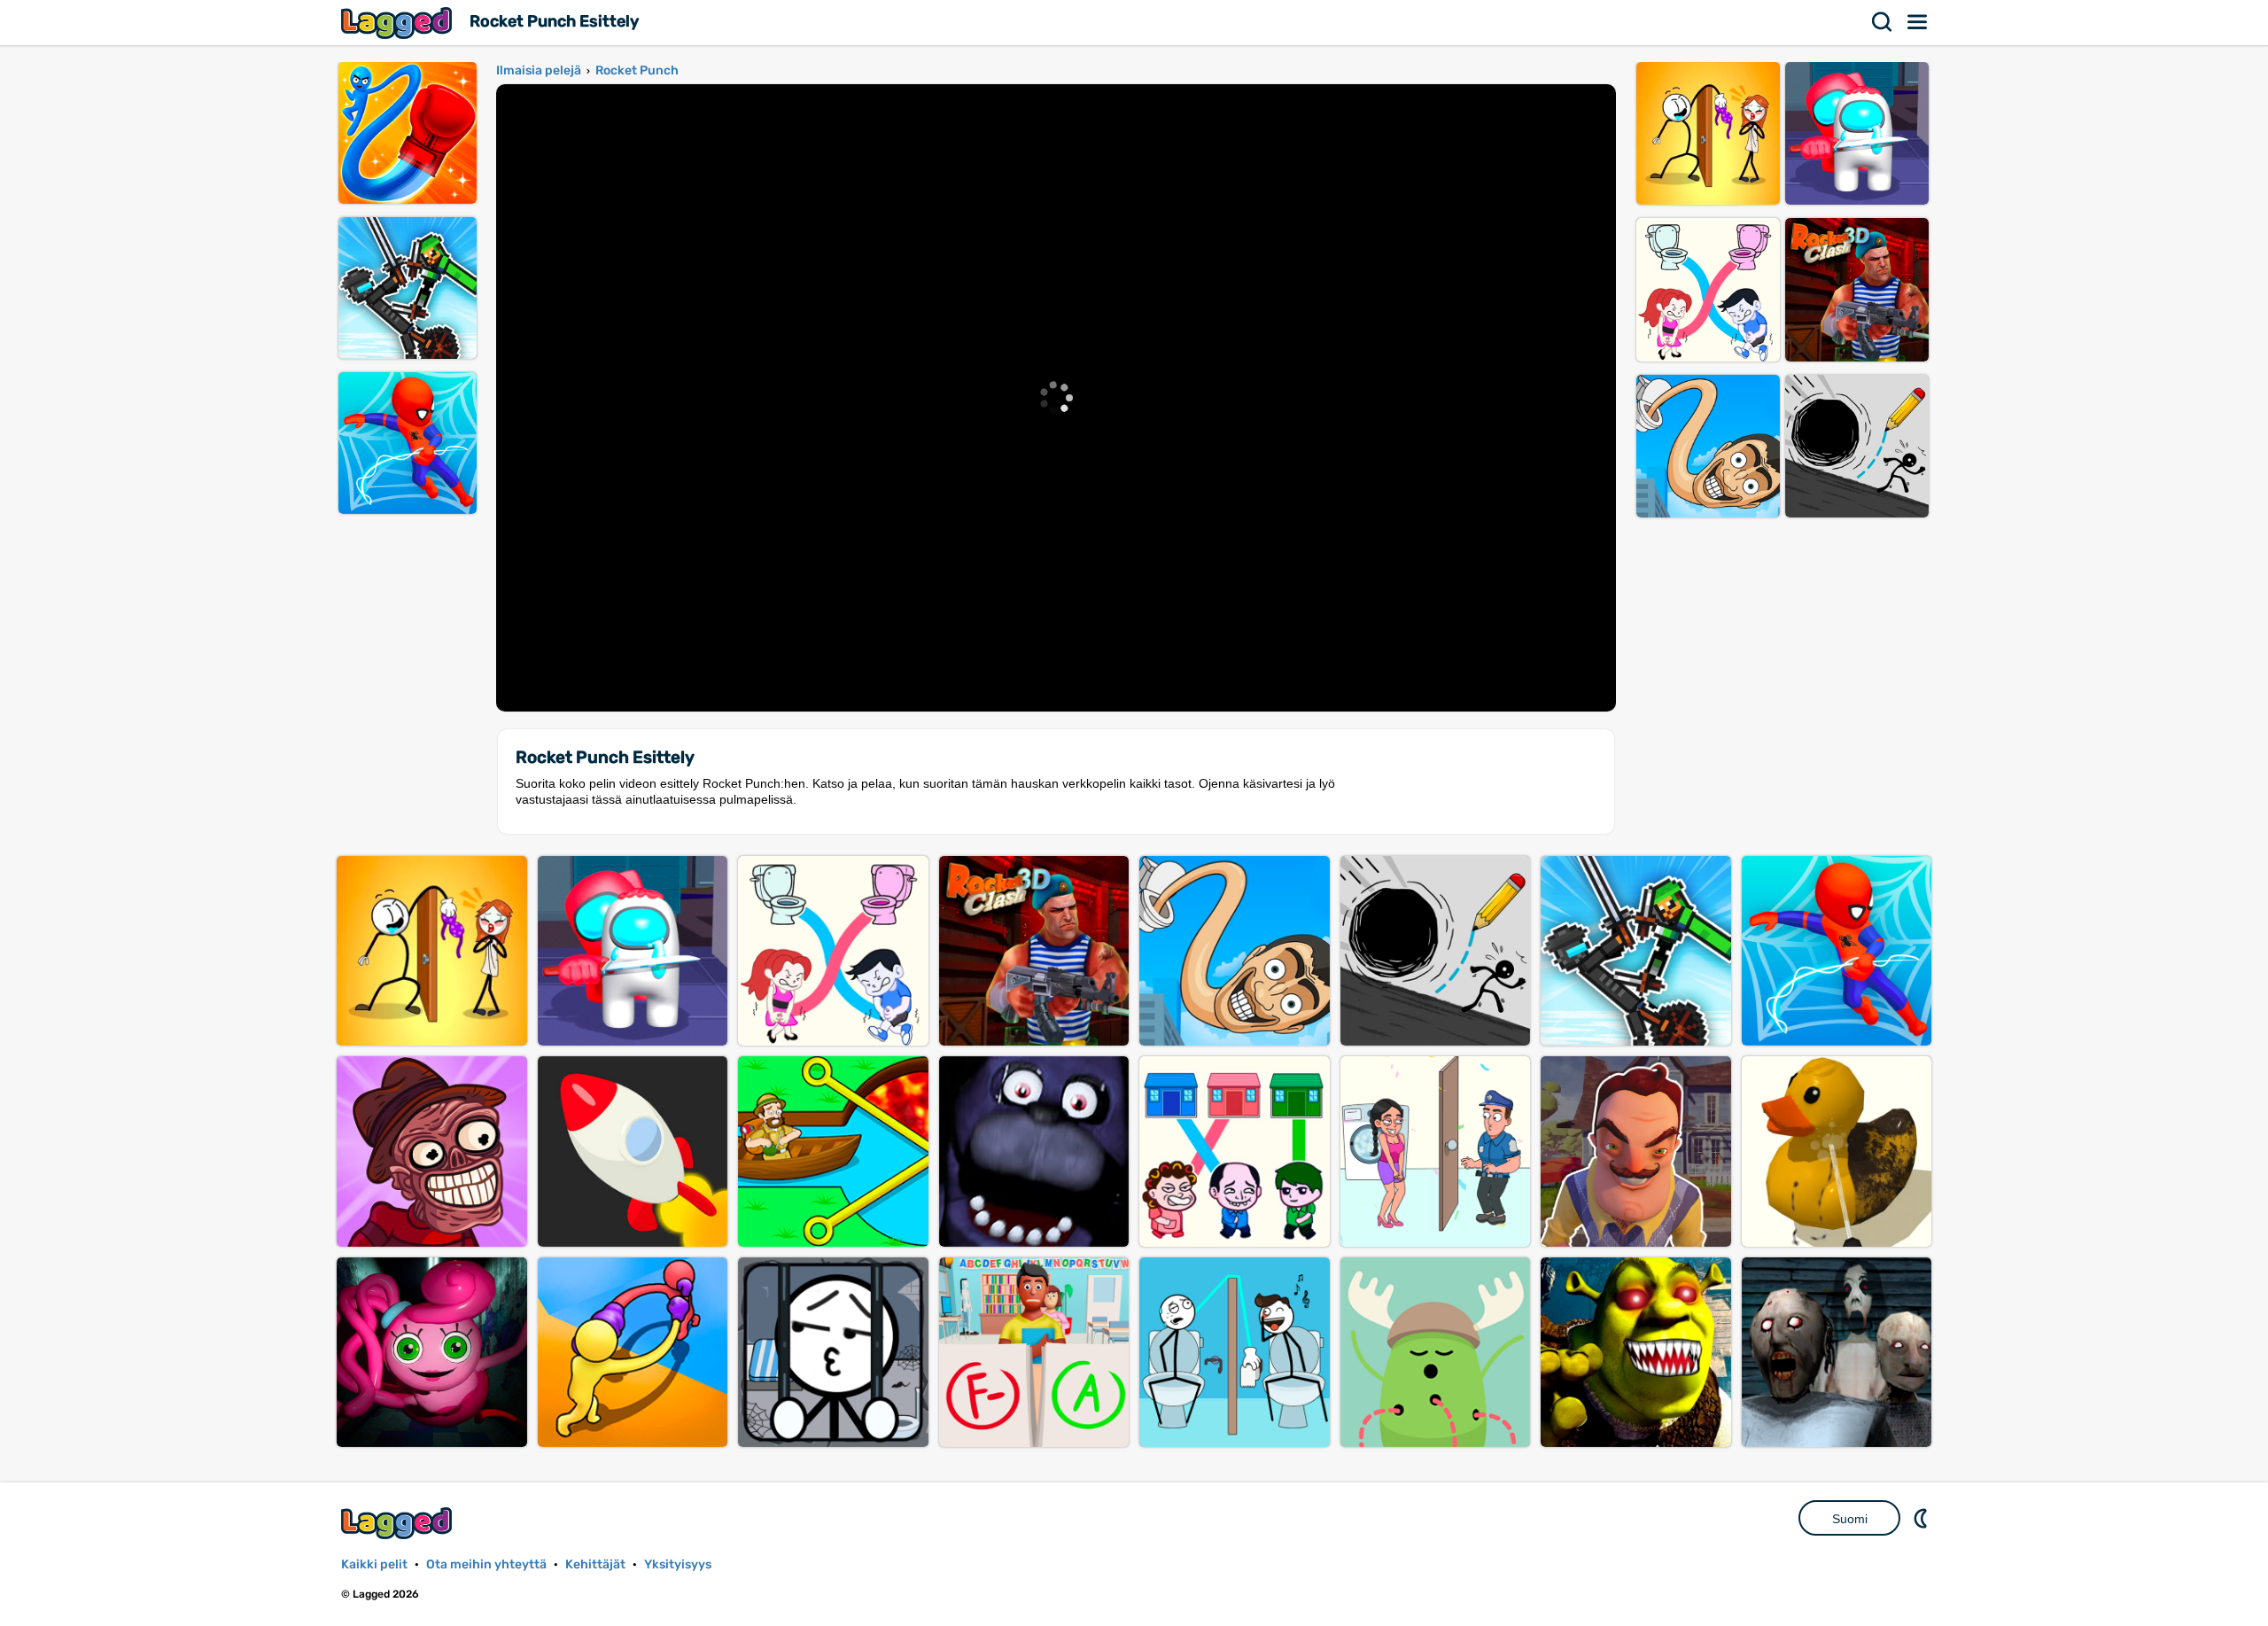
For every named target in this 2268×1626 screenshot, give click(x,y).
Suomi (1850, 1519)
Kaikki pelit (374, 1564)
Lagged (399, 23)
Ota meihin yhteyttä (486, 1564)
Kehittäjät (595, 1564)
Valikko (1918, 22)
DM (1922, 1518)
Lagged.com (399, 1523)
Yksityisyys (678, 1564)
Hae (1883, 22)
